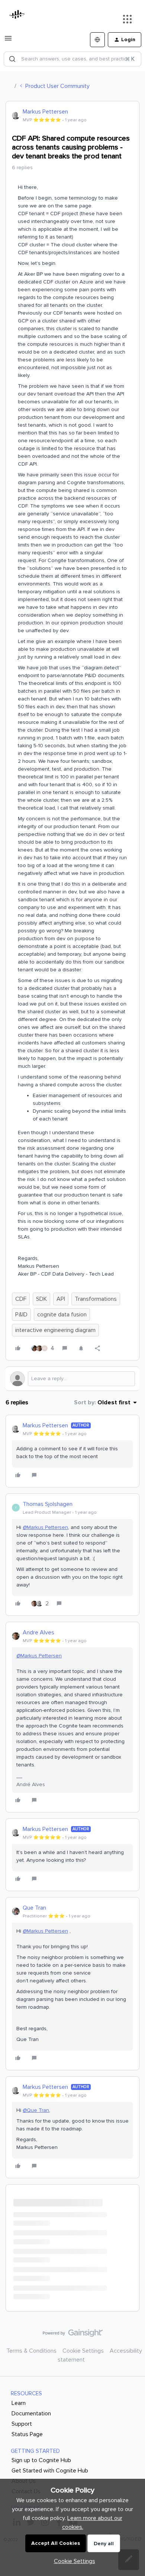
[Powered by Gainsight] (73, 2335)
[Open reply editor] (72, 1379)
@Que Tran (36, 2110)
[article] (72, 1451)
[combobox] (72, 59)
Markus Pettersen (45, 112)
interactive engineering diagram (55, 1330)
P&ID (21, 1315)
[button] (8, 41)
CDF (21, 1299)
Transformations (96, 1299)
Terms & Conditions (31, 2351)
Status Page (27, 2434)
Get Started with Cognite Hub (50, 2471)
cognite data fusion (62, 1315)
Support (22, 2424)
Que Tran (34, 1908)
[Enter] (12, 59)
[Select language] (97, 40)
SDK (41, 1299)
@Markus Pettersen (45, 1527)
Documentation (31, 2413)
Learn (19, 2403)
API (61, 1299)
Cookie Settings (83, 2351)
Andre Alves (38, 1632)
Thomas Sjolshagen (48, 1504)
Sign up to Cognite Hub (41, 2460)
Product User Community (57, 86)
